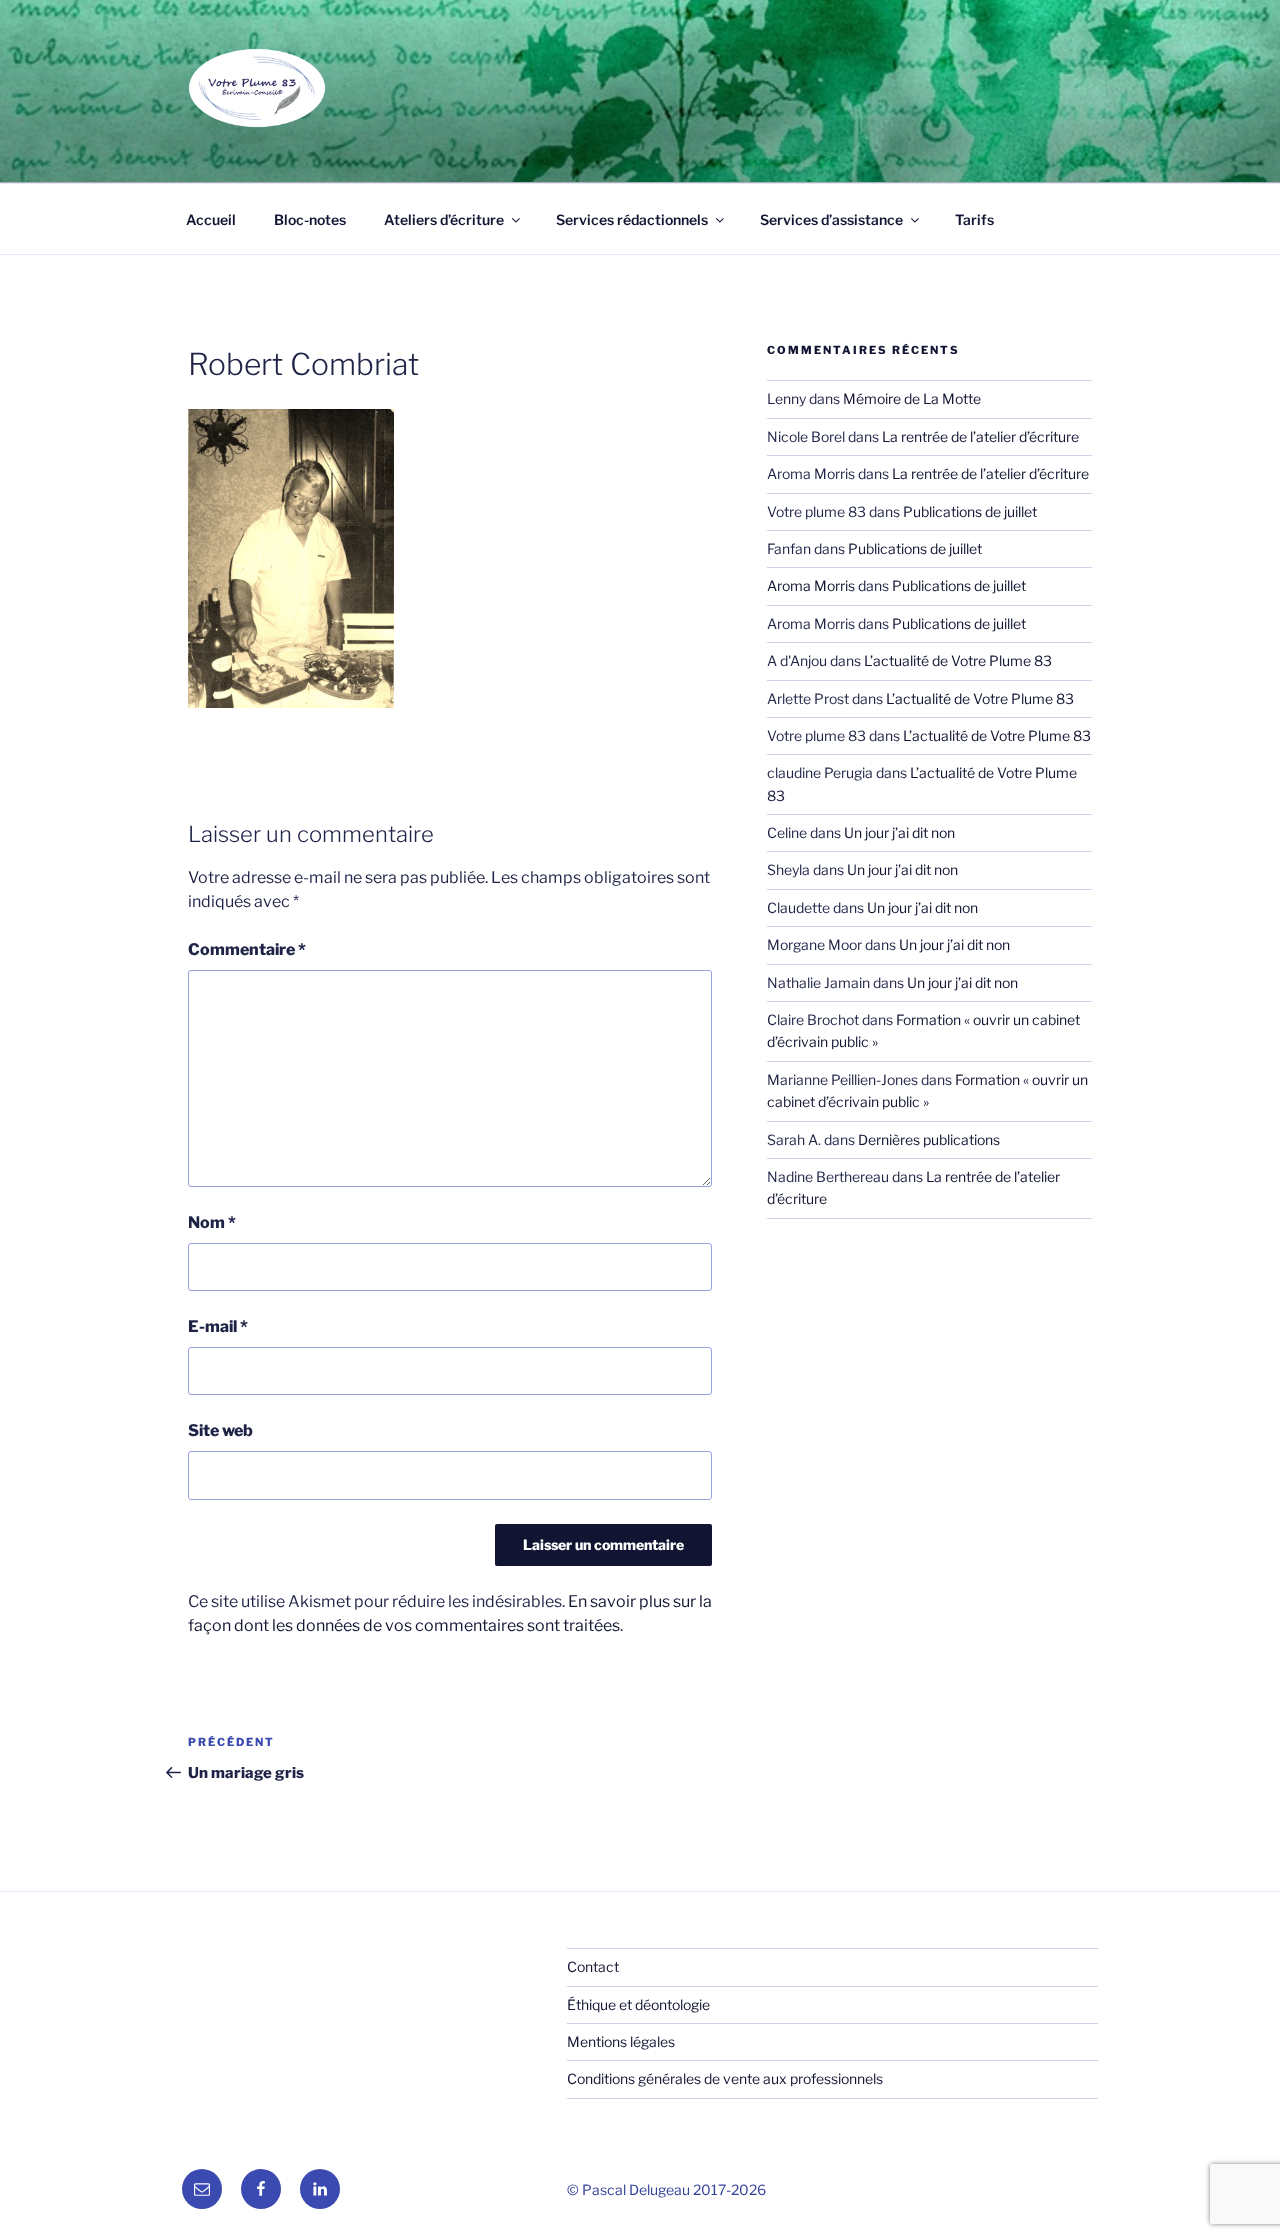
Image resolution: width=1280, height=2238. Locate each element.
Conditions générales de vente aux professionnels (725, 2078)
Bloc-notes (310, 219)
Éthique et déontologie (638, 2004)
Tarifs (974, 219)
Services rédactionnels (632, 219)
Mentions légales (621, 2041)
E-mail (218, 1326)
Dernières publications (929, 1139)
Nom (212, 1222)
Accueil (211, 219)
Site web (220, 1430)
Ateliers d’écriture (444, 219)
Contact (593, 1966)
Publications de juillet (970, 511)
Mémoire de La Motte (912, 398)
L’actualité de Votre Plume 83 (958, 660)
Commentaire (247, 949)
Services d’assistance (831, 219)
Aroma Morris (811, 585)
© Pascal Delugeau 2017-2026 (666, 2189)
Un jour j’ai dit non (899, 832)
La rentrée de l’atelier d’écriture (980, 436)
